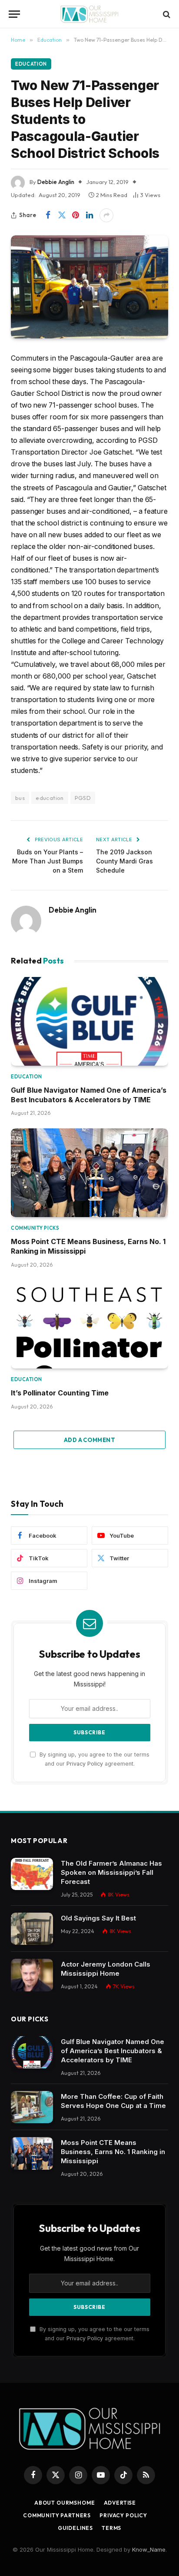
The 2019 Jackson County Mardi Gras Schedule (124, 861)
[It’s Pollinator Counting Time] (89, 1325)
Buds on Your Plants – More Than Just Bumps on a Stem (48, 861)
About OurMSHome (65, 2503)
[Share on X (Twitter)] (62, 215)
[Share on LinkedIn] (89, 215)
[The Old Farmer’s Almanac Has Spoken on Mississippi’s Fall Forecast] (32, 1874)
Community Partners (57, 2515)
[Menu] (14, 14)
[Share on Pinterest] (76, 215)
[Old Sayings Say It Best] (32, 1929)
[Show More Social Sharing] (106, 215)
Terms (111, 2528)
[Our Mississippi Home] (89, 14)
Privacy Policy (85, 1764)
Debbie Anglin (56, 182)
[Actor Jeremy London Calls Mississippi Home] (32, 1975)
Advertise (120, 2503)
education (50, 798)
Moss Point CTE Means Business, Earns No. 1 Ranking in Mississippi (113, 2152)
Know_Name (149, 2549)
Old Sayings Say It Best (98, 1918)
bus (20, 798)
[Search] (166, 14)
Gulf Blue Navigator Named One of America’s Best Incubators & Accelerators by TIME (113, 2051)
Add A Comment (89, 1440)
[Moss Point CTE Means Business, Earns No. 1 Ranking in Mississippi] (89, 1173)
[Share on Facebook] (48, 215)
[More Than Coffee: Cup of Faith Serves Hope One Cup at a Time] (32, 2107)
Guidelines (75, 2528)
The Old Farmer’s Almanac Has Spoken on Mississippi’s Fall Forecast (111, 1872)
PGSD (83, 798)
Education (31, 64)
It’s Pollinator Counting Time (60, 1393)
